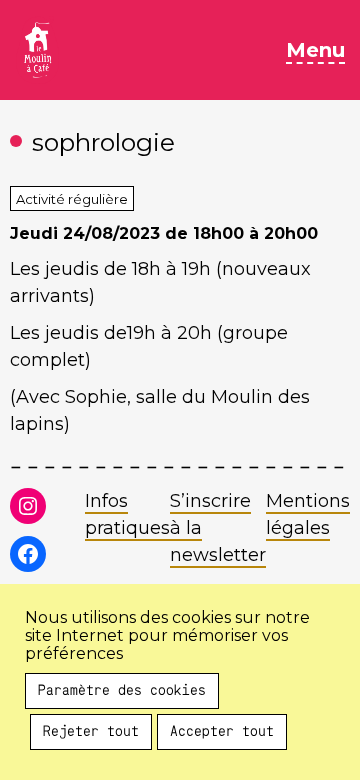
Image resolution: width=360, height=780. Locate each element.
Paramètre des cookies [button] (122, 691)
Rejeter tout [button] (91, 732)
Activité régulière (72, 199)
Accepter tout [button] (222, 732)
